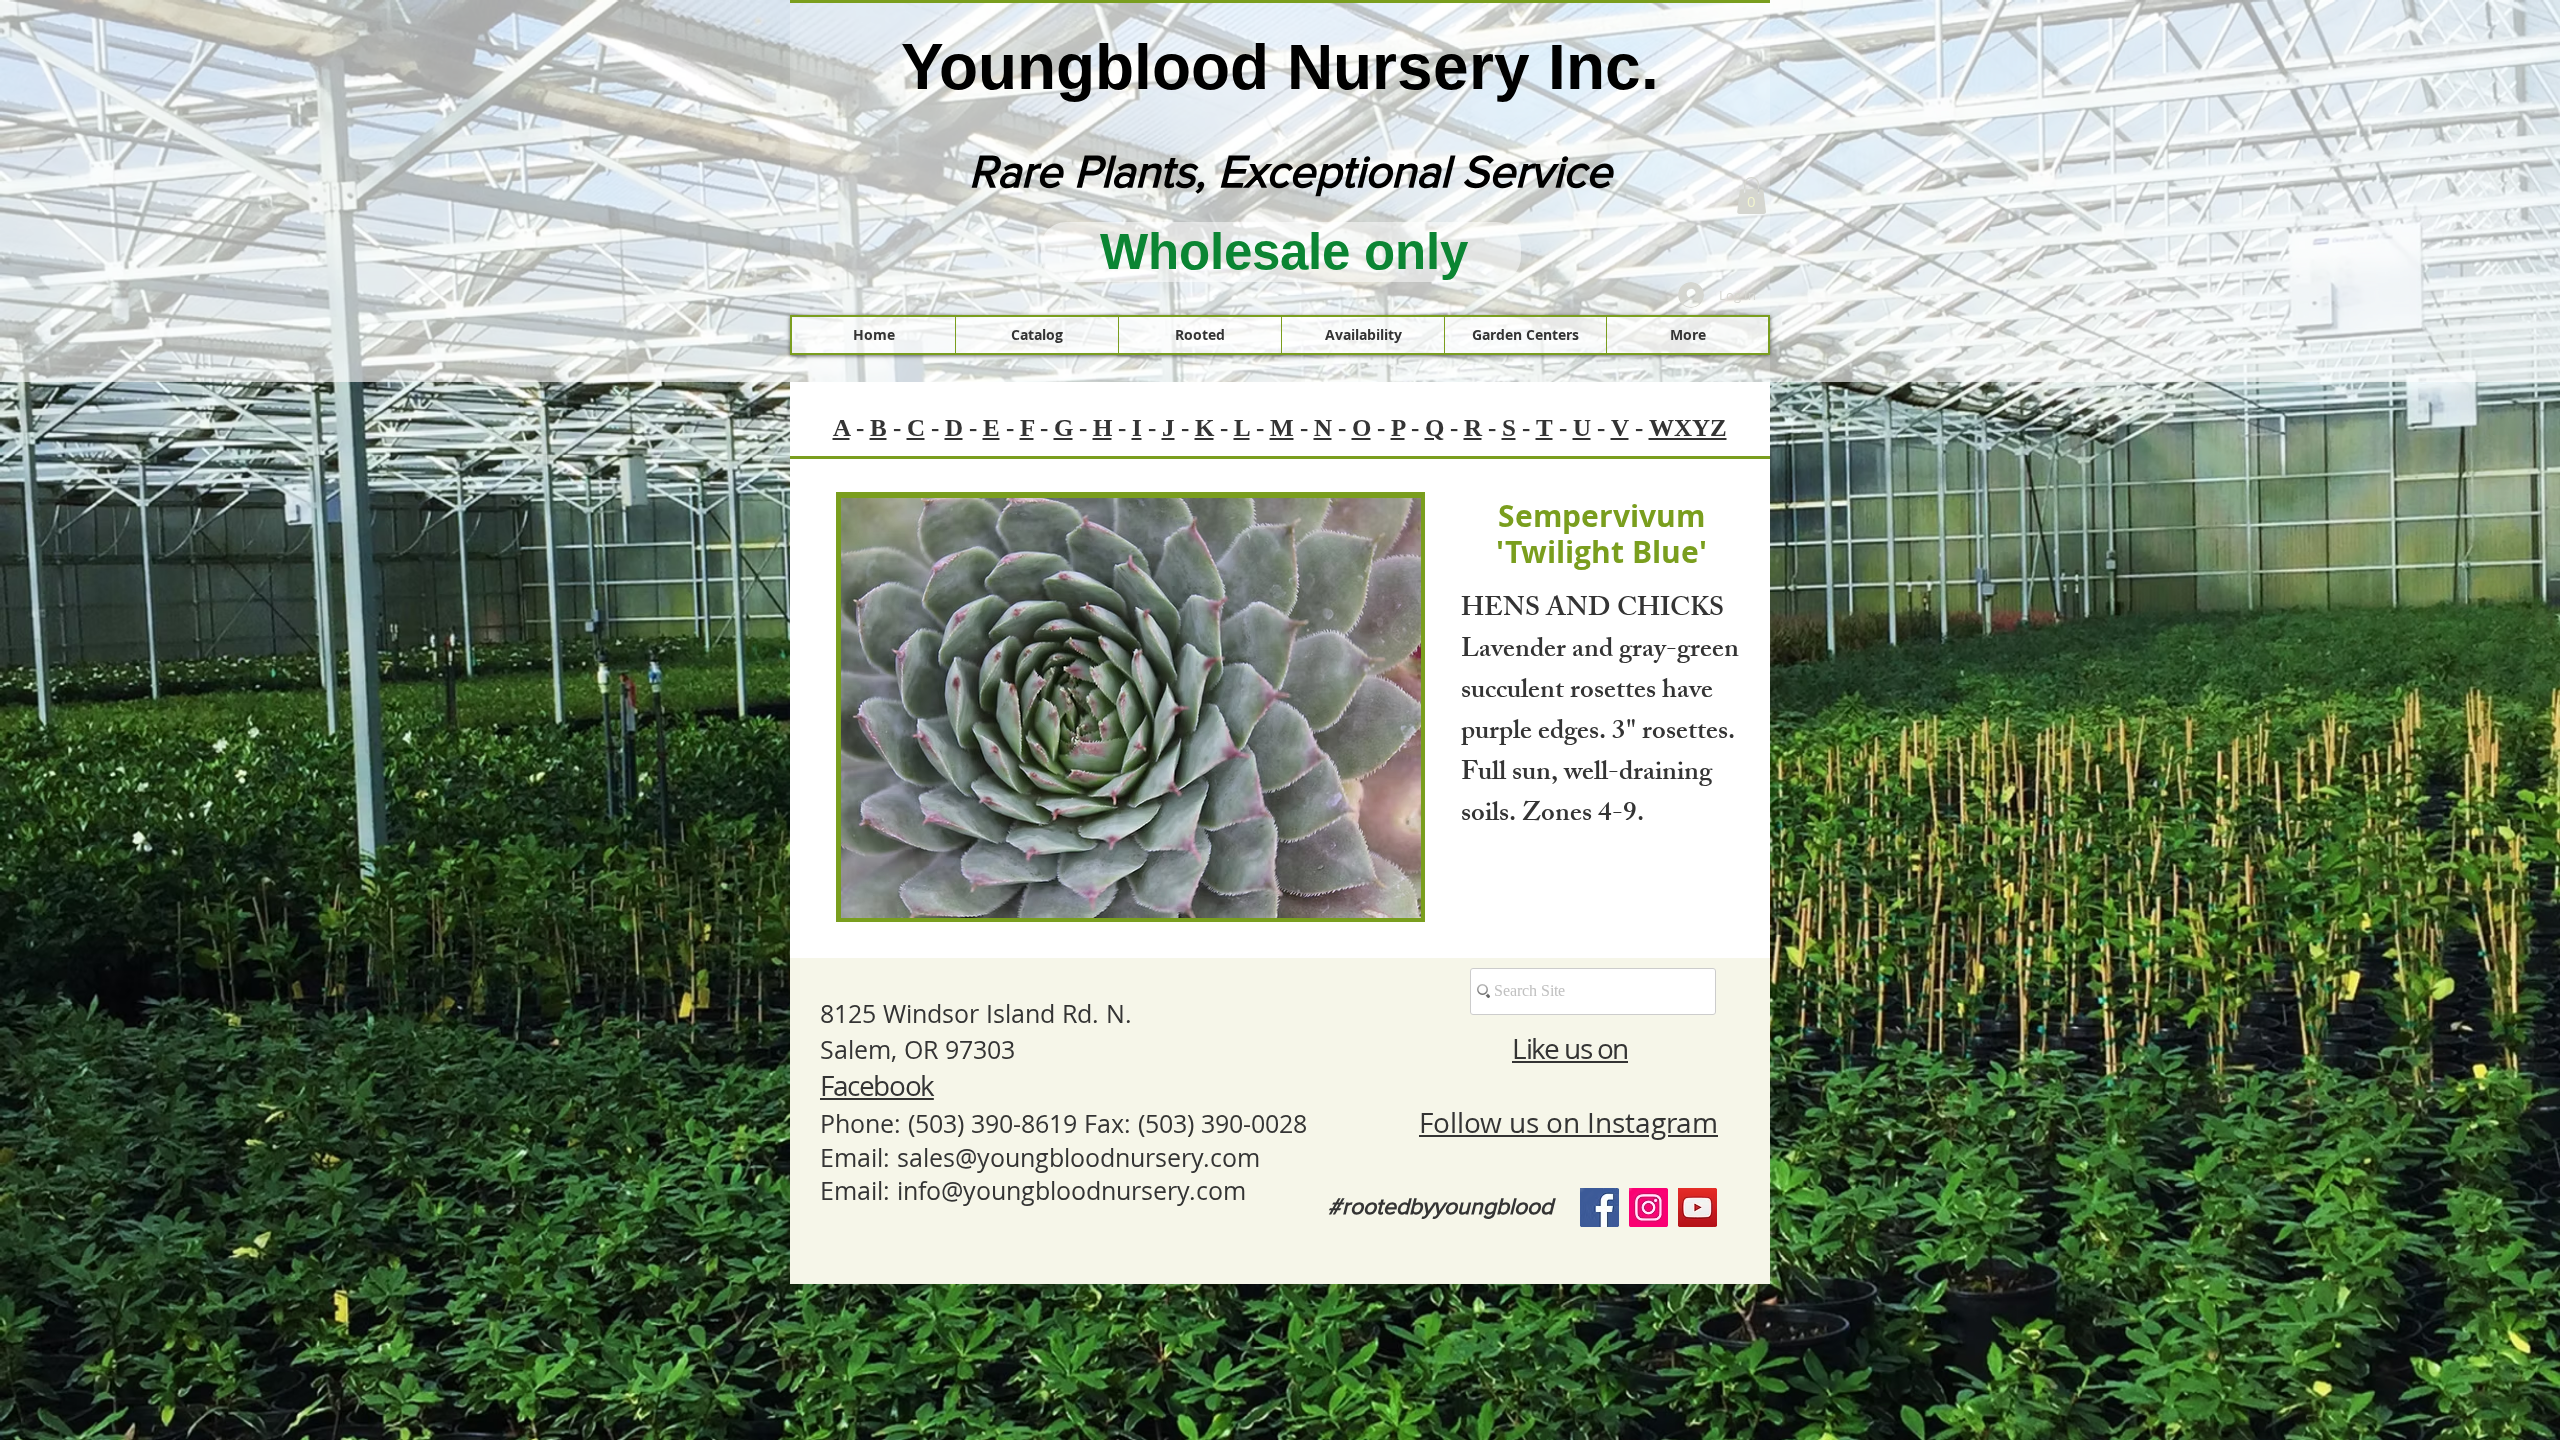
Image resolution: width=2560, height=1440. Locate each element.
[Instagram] (1648, 1207)
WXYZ (1688, 427)
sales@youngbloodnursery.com (1078, 1157)
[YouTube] (1697, 1207)
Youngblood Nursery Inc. (1280, 67)
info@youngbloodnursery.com (1071, 1190)
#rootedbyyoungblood (1440, 1206)
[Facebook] (1599, 1207)
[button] (1751, 195)
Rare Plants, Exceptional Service (1290, 171)
